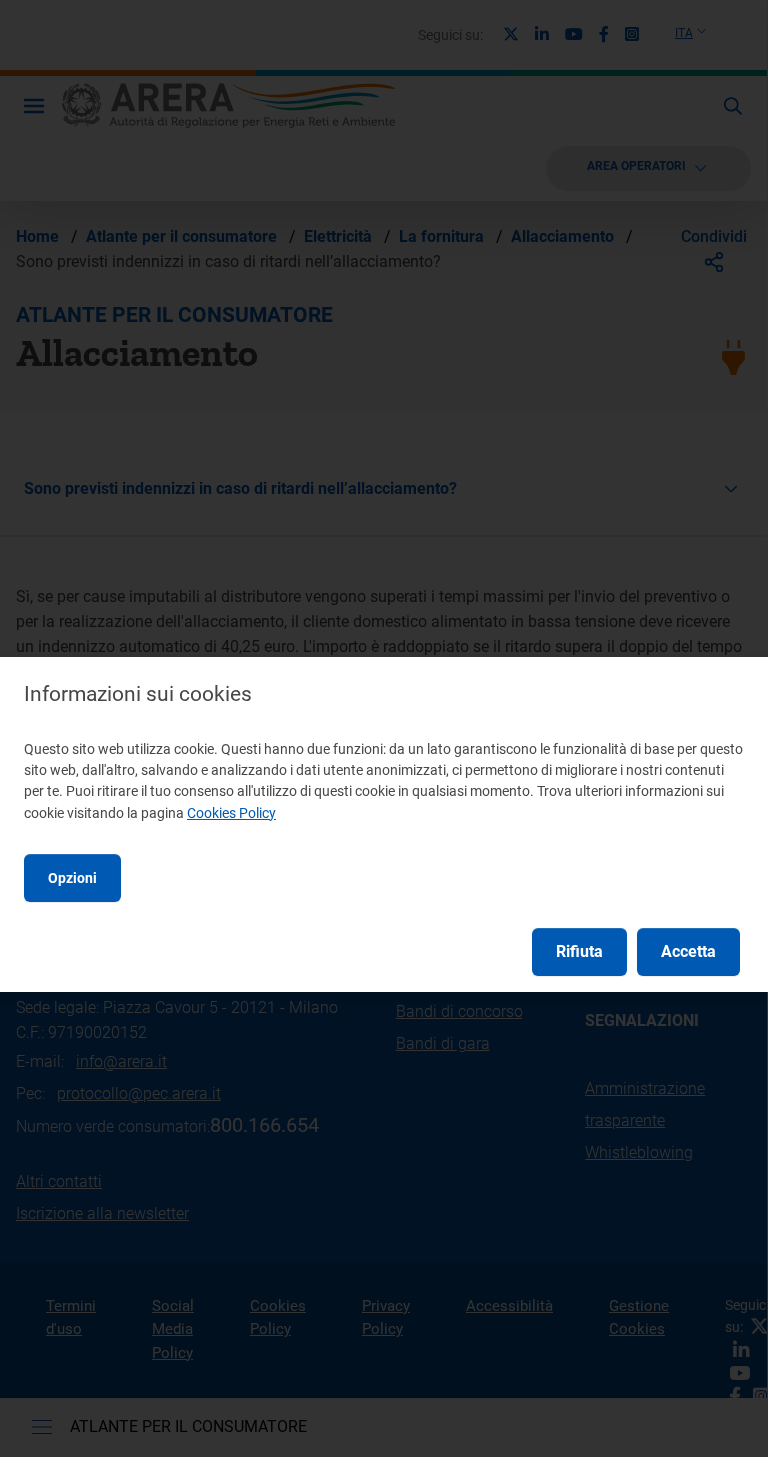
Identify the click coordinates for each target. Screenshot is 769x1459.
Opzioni (72, 878)
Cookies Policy (231, 813)
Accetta (688, 951)
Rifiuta (579, 951)
